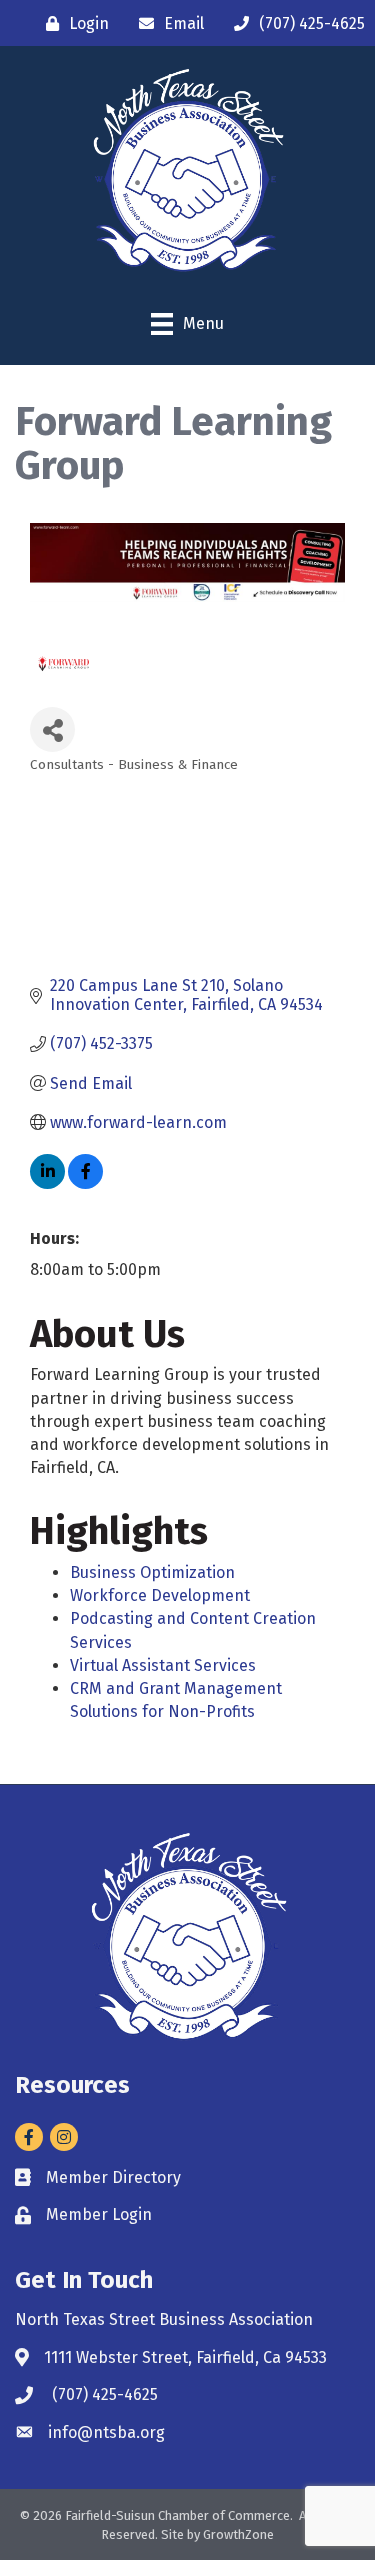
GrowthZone (238, 2534)
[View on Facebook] (85, 1183)
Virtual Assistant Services (163, 1665)
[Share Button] (52, 729)
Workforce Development (160, 1595)
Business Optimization (152, 1572)
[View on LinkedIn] (47, 1183)
